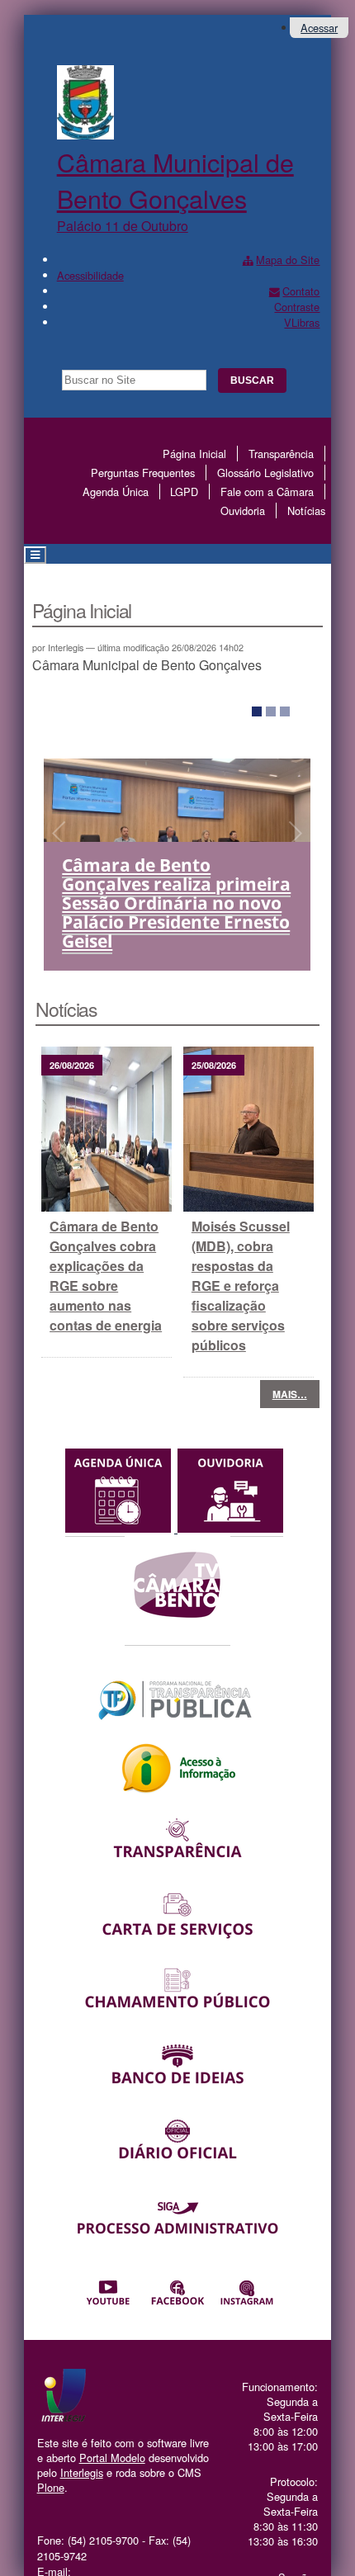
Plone (51, 2487)
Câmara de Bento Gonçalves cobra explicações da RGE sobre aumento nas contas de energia (106, 1276)
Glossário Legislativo (265, 473)
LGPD (184, 492)
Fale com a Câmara (267, 492)
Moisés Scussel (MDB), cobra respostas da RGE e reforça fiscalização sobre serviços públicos (241, 1286)
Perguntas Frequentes (143, 473)
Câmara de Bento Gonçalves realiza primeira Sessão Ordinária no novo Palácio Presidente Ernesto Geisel (176, 903)
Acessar (319, 28)
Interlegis (82, 2472)
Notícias (306, 510)
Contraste (297, 307)
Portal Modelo (112, 2458)
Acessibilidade (90, 275)
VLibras (302, 322)
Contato (301, 291)
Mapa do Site (288, 260)
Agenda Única (116, 492)
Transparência (281, 454)
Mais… (290, 1394)
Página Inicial (194, 454)
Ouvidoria (243, 510)
